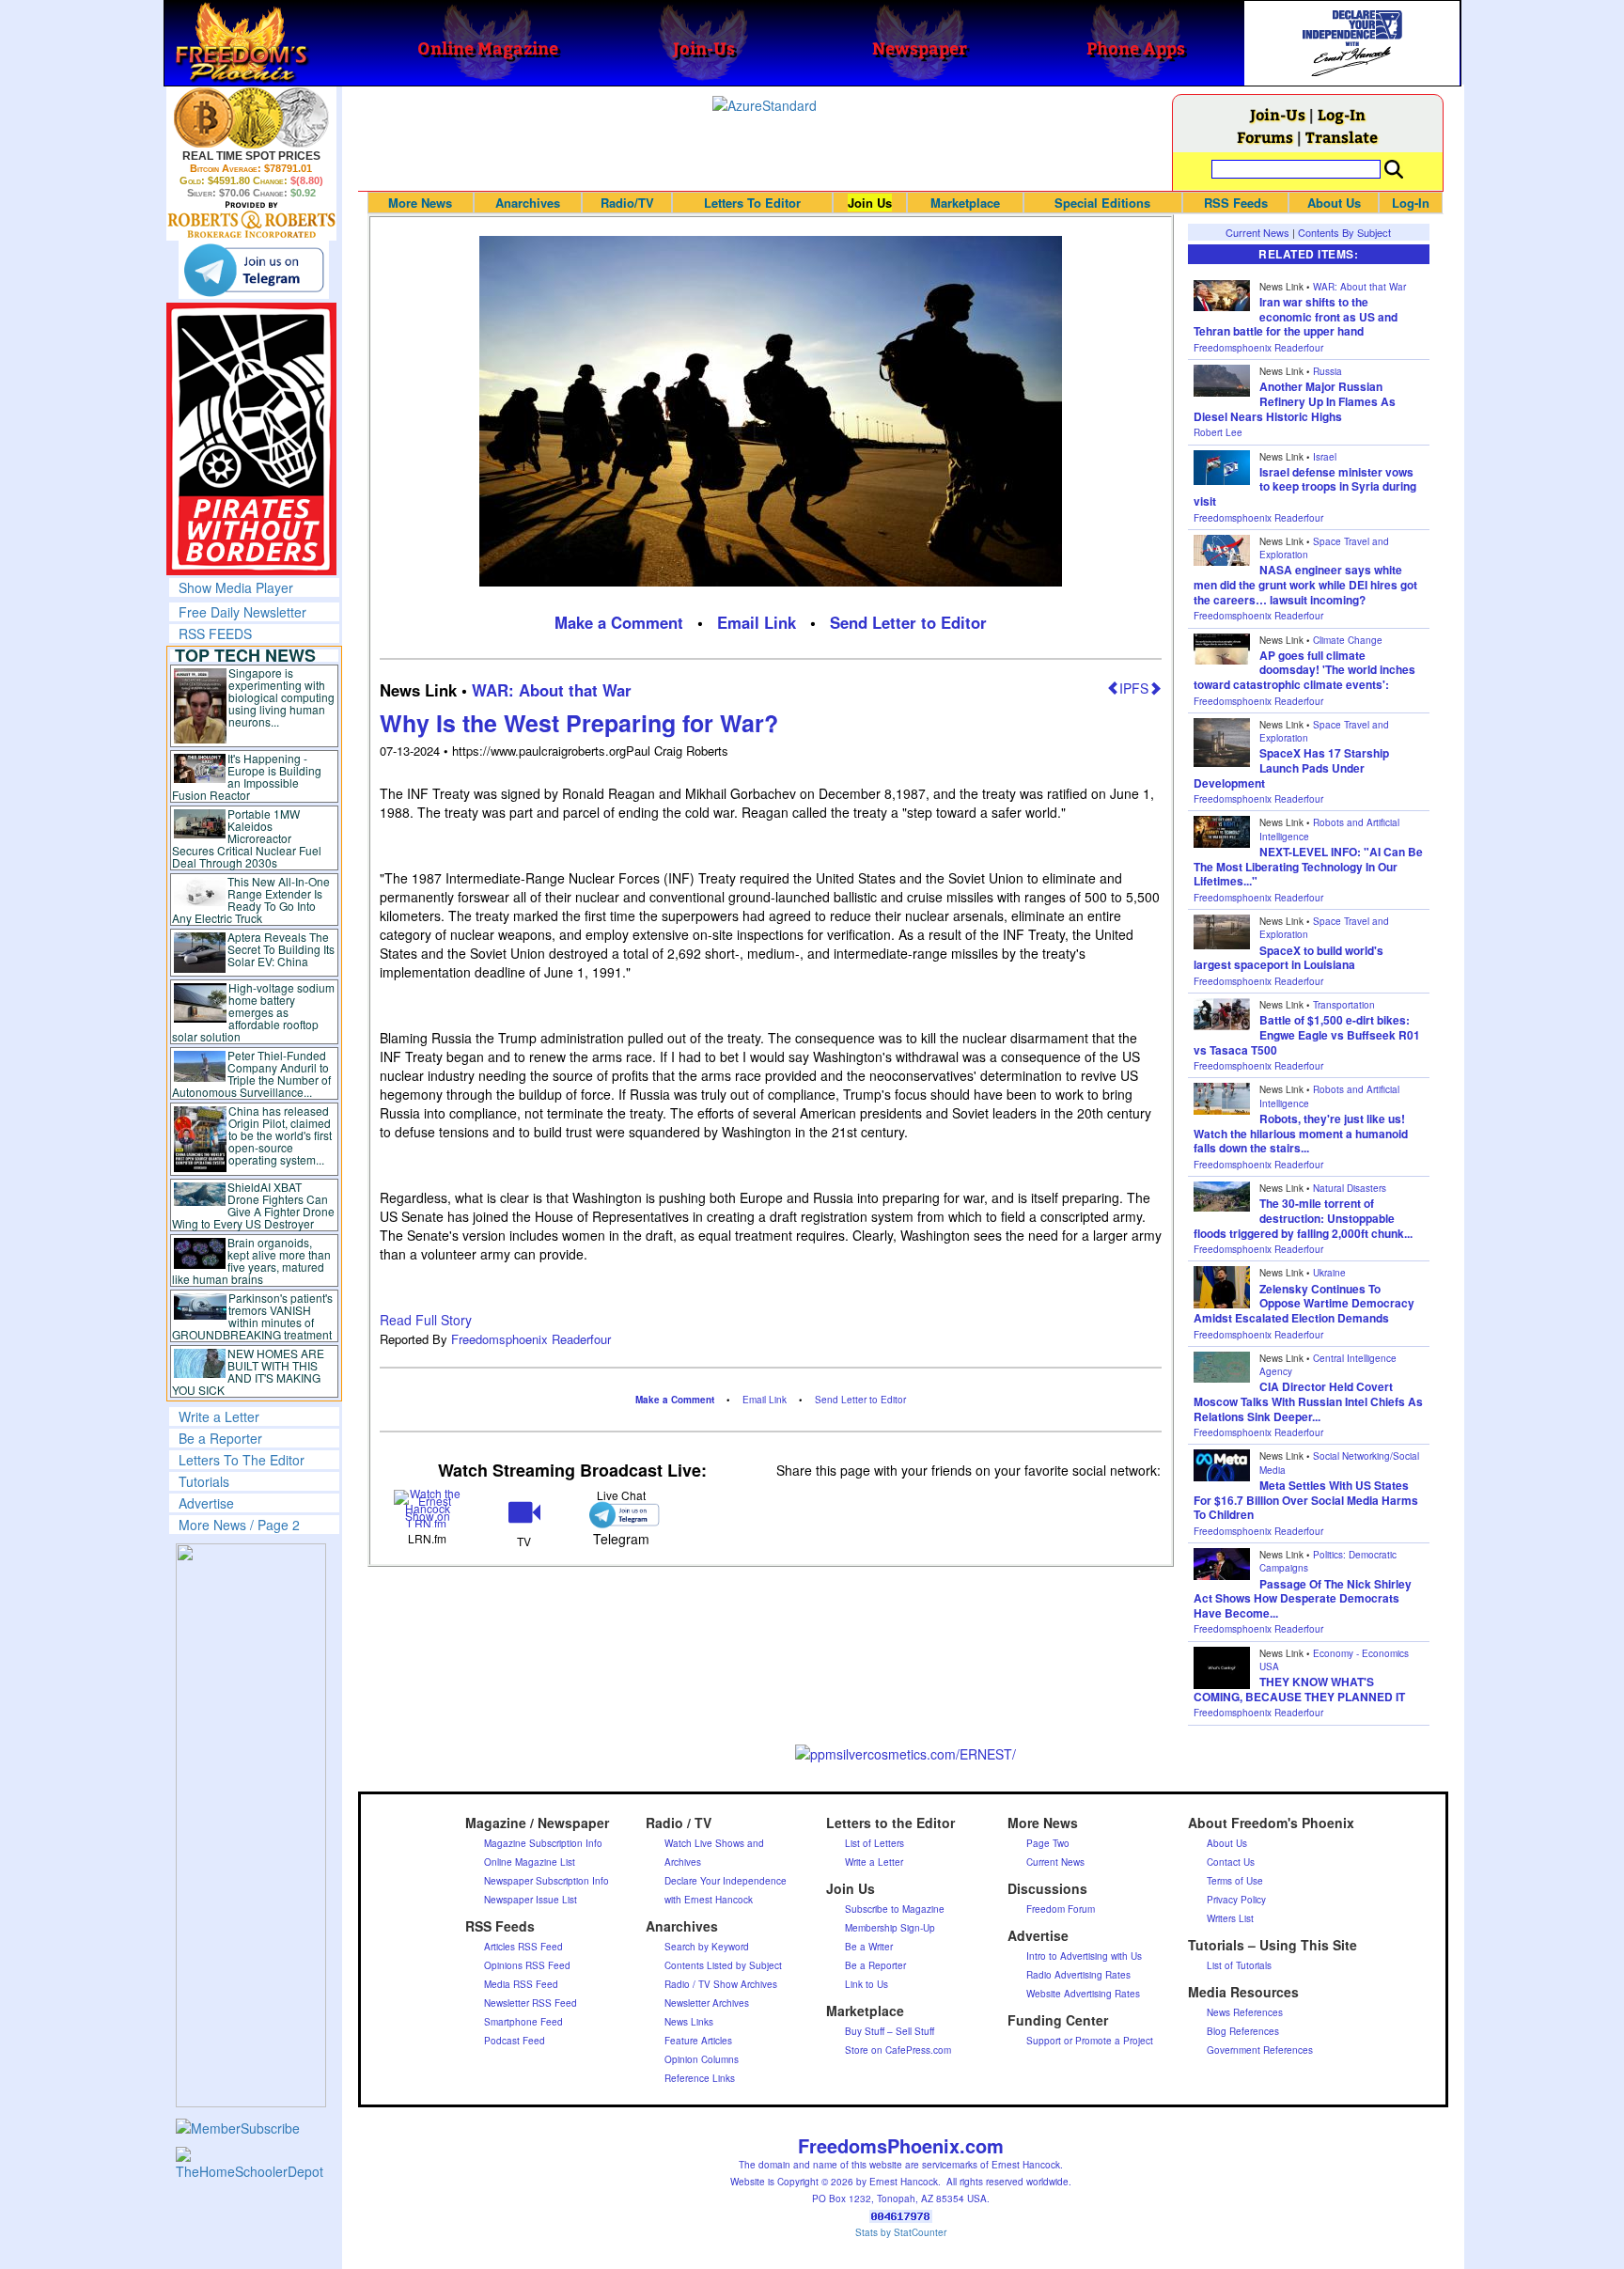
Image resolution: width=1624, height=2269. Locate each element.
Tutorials (204, 1481)
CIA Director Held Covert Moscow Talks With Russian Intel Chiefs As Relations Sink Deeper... (1308, 1401)
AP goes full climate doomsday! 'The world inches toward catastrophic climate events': (1304, 670)
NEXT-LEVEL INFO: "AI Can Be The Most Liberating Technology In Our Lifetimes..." (1308, 866)
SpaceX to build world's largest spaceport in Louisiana (1288, 958)
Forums (1265, 137)
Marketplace (965, 203)
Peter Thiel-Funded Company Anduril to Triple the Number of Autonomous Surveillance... (252, 1073)
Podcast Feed (515, 2041)
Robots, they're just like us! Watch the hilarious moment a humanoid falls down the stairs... (1301, 1133)
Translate (1342, 137)
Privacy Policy (1236, 1900)
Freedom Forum (1061, 1909)
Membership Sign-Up (890, 1928)
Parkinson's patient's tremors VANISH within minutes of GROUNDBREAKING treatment (252, 1316)
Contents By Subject (1344, 232)
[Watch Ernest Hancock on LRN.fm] (428, 1507)
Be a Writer (869, 1947)
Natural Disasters (1350, 1188)
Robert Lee (1218, 432)
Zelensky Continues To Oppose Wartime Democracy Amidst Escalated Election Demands (1304, 1303)
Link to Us (867, 1984)
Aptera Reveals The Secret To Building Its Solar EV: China (281, 949)
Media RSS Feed (521, 1984)
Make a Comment (619, 622)
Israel (1325, 457)
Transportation (1344, 1005)
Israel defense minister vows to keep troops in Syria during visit (1305, 486)
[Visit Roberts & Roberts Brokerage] (251, 117)
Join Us (870, 203)
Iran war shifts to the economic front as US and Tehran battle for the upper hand (1296, 316)
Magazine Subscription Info (543, 1843)
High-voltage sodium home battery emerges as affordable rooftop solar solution (253, 1012)
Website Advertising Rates (1083, 1994)
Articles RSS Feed (523, 1947)
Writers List (1230, 1918)
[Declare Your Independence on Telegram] (254, 270)
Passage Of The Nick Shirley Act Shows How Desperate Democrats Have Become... (1303, 1598)
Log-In (1342, 114)
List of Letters (874, 1843)
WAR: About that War (552, 690)
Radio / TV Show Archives (721, 1984)
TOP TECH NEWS (245, 655)
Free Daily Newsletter (242, 612)
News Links (689, 2022)
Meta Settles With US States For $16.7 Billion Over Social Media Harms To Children (1306, 1500)
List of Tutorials (1239, 1965)
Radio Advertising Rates (1078, 1975)
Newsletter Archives (707, 2003)
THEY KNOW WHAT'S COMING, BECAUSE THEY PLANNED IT (1299, 1689)
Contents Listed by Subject (723, 1965)
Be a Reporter (220, 1438)
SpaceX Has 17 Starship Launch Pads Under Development (1291, 767)
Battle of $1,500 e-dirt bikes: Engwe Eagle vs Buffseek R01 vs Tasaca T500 (1307, 1034)
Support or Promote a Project (1090, 2041)
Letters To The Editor (242, 1460)
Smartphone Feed (523, 2022)
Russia (1327, 371)
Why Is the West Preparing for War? (579, 723)
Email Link (757, 622)
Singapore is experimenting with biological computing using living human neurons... (281, 697)
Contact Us (1231, 1862)
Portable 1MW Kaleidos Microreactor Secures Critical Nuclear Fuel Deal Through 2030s (247, 838)
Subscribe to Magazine (895, 1909)
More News (420, 203)
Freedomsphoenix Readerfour (531, 1339)
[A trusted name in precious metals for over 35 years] (251, 220)
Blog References (1243, 2031)
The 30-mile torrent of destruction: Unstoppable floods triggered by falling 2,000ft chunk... (1303, 1218)
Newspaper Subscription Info (547, 1881)
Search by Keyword (707, 1947)
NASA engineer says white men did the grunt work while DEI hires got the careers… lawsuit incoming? (1305, 584)
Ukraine (1329, 1273)
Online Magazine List (530, 1862)
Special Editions (1102, 203)
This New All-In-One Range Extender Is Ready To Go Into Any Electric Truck (251, 900)
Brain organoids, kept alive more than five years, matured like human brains (252, 1260)
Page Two (1048, 1843)
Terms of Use (1235, 1881)
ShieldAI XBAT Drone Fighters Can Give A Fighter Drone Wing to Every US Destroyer (254, 1205)
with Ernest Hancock (709, 1900)
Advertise (206, 1503)
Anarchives (528, 203)
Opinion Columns (702, 2059)
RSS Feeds (1236, 203)
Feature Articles (698, 2041)
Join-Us (1278, 114)
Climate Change (1348, 640)
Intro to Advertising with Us (1084, 1956)
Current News (1257, 232)
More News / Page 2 (239, 1525)
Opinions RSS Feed (527, 1965)
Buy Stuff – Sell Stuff (890, 2031)
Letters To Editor (752, 203)
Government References (1260, 2050)
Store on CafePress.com (898, 2050)
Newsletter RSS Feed (531, 2003)
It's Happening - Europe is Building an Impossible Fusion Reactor (247, 776)
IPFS (1134, 688)
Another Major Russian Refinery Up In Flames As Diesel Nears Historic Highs (1295, 401)
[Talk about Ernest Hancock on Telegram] (621, 1515)
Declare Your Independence (726, 1881)
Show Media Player (236, 587)
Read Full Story (426, 1320)
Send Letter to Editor (908, 622)
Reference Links (700, 2078)
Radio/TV (627, 203)
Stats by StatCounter (901, 2232)
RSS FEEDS (215, 634)
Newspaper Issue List (531, 1900)
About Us (1334, 203)
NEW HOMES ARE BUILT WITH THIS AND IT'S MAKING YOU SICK (249, 1371)
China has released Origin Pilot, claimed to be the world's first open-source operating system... (280, 1135)
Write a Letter (219, 1416)
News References (1245, 2012)
